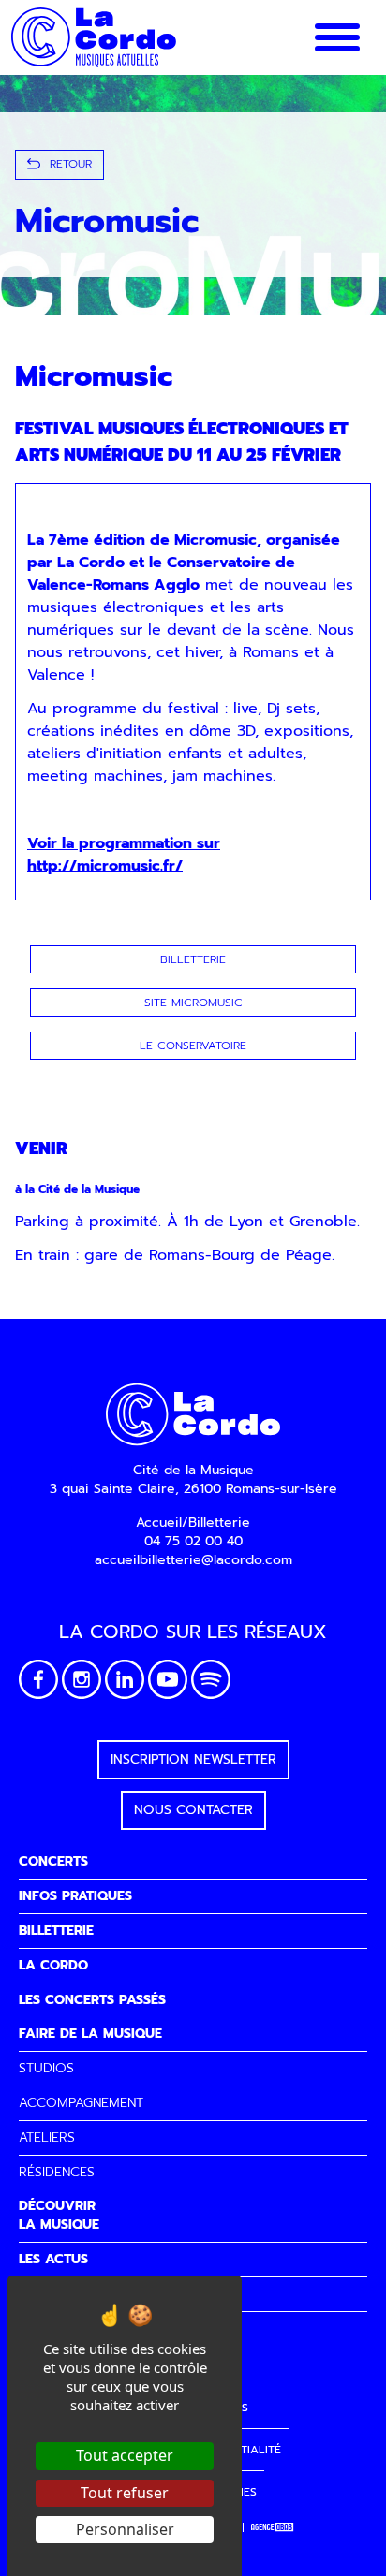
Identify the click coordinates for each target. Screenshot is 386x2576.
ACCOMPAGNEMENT (81, 2103)
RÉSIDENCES (57, 2172)
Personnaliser (125, 2529)
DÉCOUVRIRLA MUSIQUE (59, 2215)
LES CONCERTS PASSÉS (92, 2000)
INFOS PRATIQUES (75, 1896)
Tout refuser (125, 2493)
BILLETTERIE (56, 1931)
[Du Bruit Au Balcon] (273, 2528)
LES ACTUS (53, 2259)
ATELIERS (47, 2137)
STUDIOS (46, 2068)
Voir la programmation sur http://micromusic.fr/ (124, 855)
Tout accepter (125, 2455)
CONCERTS (53, 1861)
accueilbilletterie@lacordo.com (193, 1560)
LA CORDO (53, 1965)
